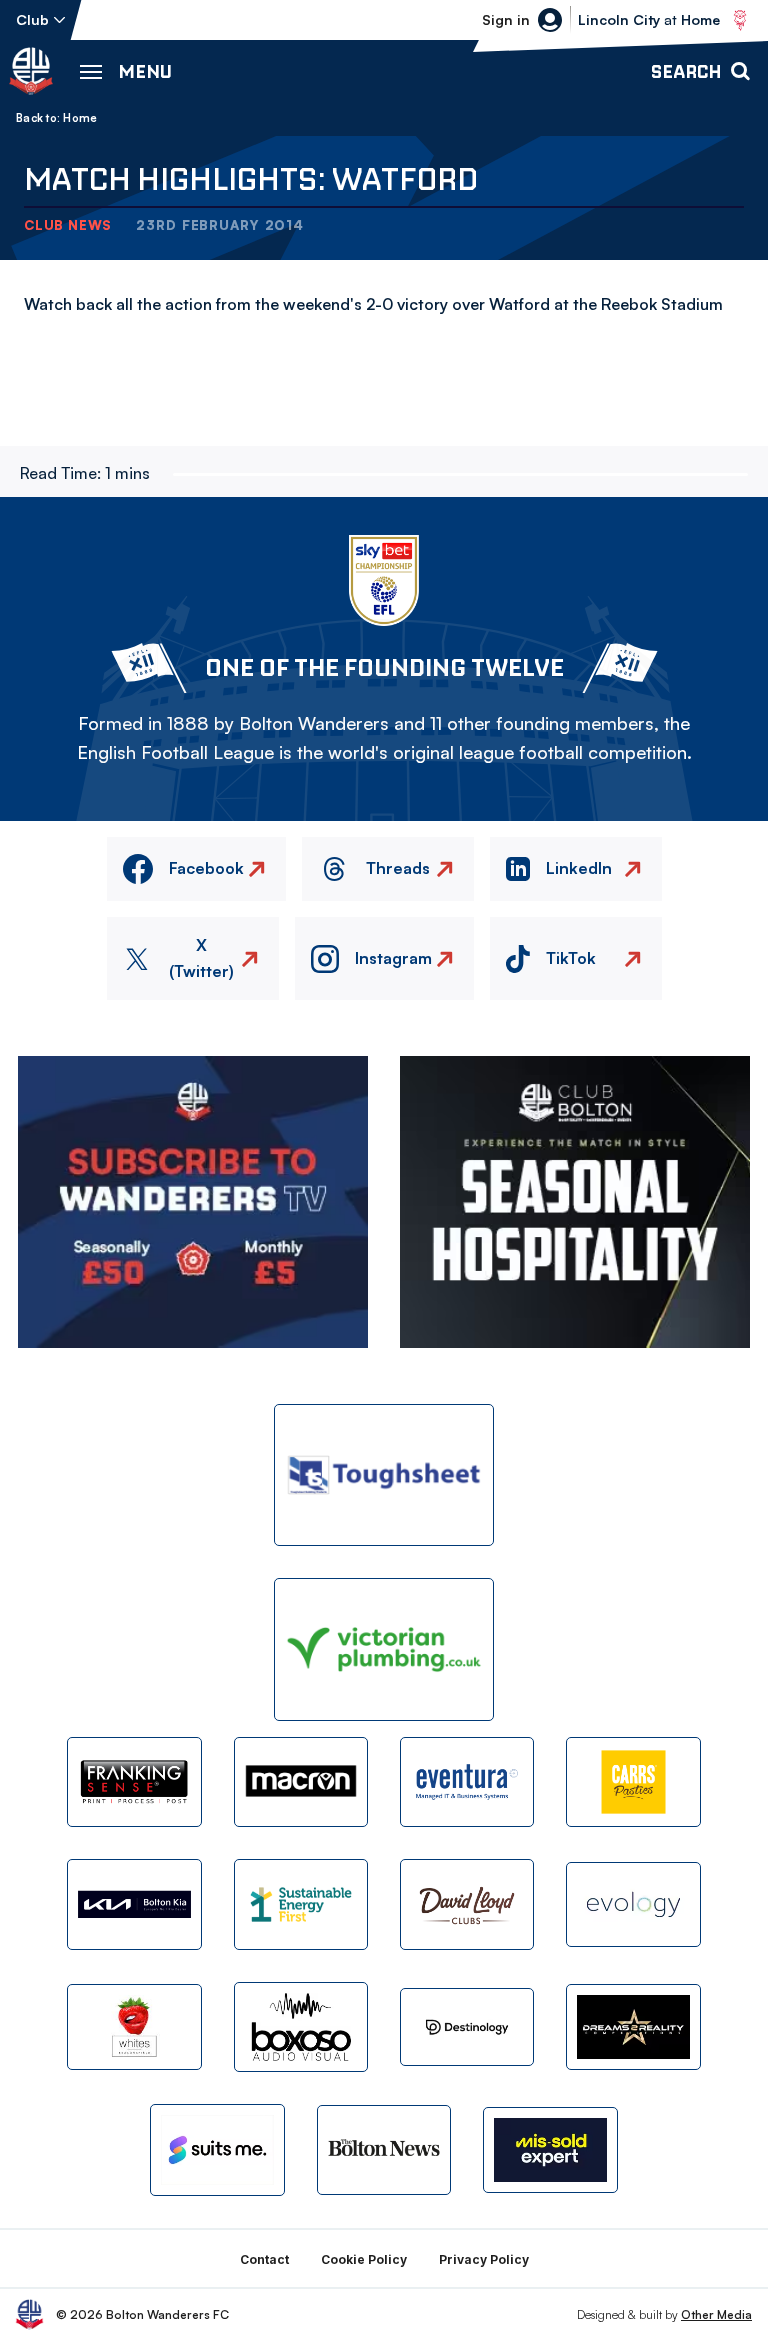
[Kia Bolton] (134, 1904)
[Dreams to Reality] (633, 2026)
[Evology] (633, 1904)
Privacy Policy (484, 2259)
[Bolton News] (384, 2150)
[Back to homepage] (31, 71)
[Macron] (301, 1782)
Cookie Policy (364, 2259)
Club (32, 19)
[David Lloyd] (467, 1904)
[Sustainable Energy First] (301, 1904)
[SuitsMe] (217, 2149)
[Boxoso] (301, 2027)
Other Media (716, 2314)
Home (80, 118)
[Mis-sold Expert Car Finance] (550, 2149)
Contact (264, 2259)
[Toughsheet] (384, 1475)
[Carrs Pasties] (633, 1782)
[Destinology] (467, 2027)
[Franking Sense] (134, 1782)
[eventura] (467, 1782)
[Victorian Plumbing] (384, 1649)
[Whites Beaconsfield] (134, 2026)
